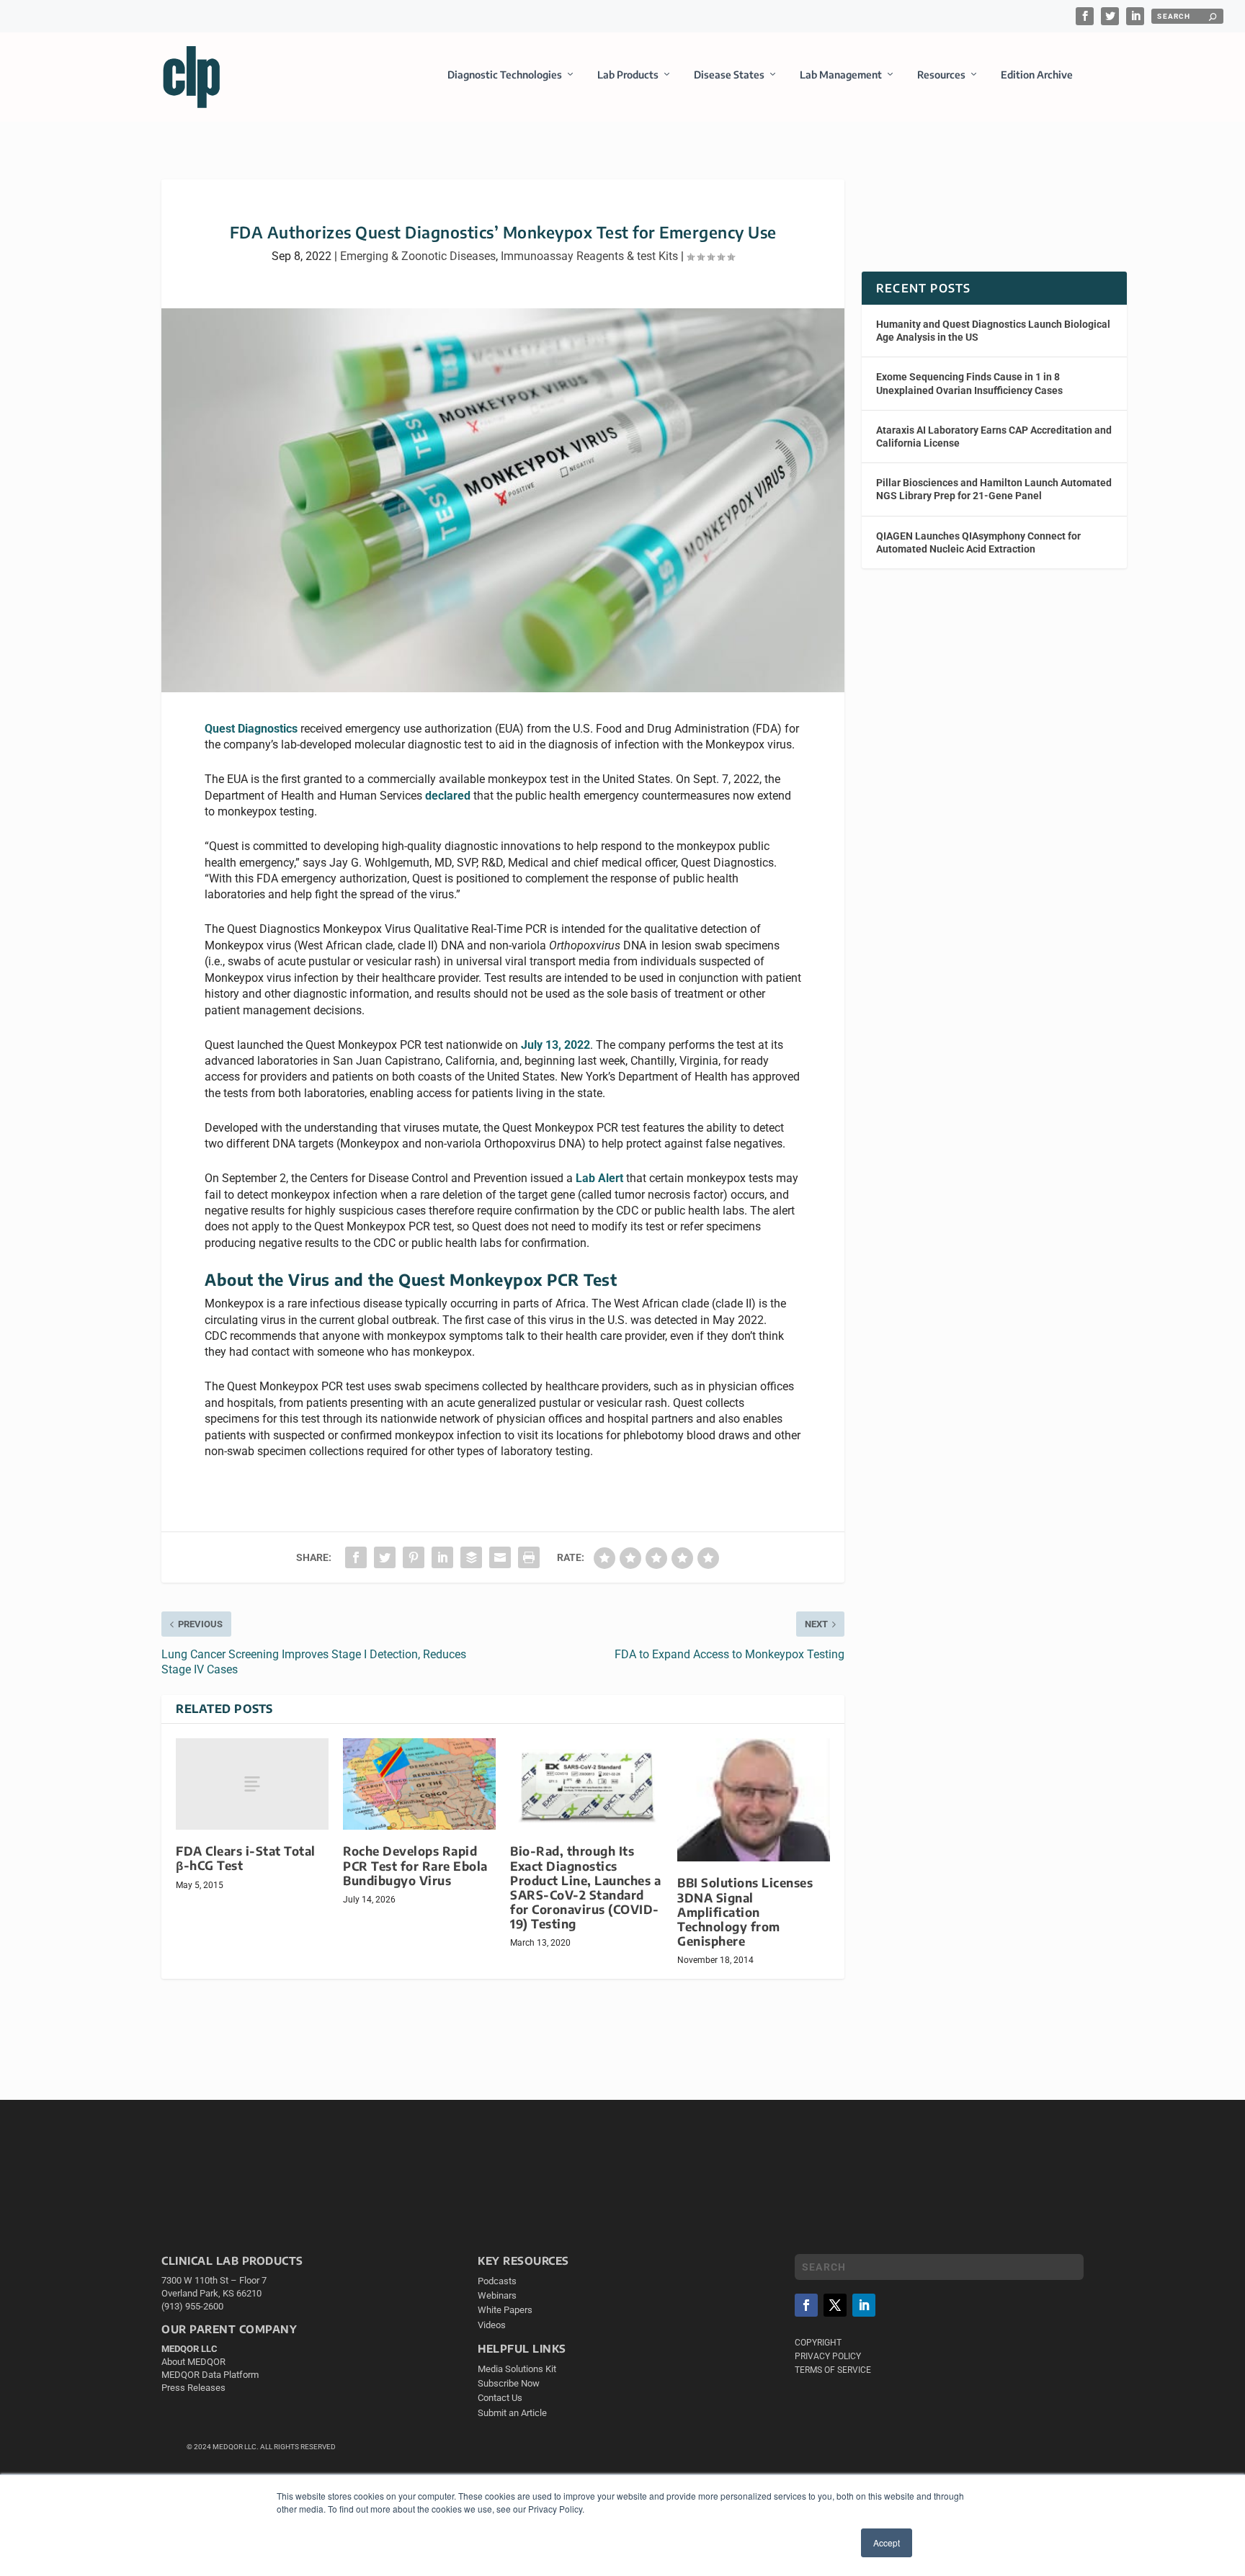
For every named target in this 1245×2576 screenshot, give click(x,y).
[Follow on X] (835, 2305)
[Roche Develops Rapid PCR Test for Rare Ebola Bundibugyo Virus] (419, 1784)
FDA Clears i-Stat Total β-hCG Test (246, 1858)
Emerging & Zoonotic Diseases (418, 256)
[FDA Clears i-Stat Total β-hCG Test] (252, 1784)
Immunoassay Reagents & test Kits (589, 256)
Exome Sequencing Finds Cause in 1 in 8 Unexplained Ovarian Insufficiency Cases (969, 383)
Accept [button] (887, 2543)
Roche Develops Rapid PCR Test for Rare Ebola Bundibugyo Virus (415, 1865)
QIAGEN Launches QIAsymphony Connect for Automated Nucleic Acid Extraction (978, 542)
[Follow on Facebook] (806, 2305)
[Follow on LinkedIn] (864, 2305)
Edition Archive (1037, 75)
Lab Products (628, 75)
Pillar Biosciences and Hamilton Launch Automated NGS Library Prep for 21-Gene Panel (994, 489)
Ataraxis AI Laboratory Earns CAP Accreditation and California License (994, 437)
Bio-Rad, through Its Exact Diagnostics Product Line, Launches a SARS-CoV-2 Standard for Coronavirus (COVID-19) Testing (585, 1887)
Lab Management (841, 75)
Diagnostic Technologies (505, 75)
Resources (941, 75)
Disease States (729, 75)
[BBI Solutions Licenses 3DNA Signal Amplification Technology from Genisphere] (754, 1800)
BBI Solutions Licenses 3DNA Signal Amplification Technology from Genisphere (745, 1912)
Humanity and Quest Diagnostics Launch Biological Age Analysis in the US (993, 331)
